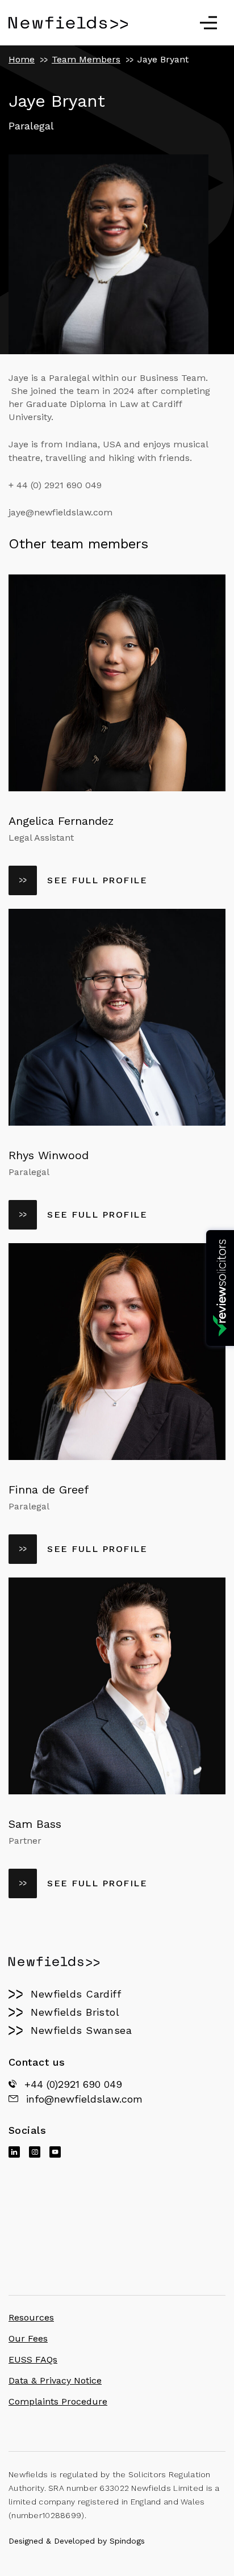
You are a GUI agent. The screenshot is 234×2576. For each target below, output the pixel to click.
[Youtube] (55, 2152)
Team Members (86, 59)
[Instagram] (35, 2152)
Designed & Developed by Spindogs (77, 2541)
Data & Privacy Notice (55, 2380)
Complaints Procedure (58, 2401)
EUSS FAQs (33, 2359)
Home (22, 59)
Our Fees (28, 2338)
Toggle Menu (208, 23)
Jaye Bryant (163, 59)
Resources (31, 2317)
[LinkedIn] (14, 2152)
